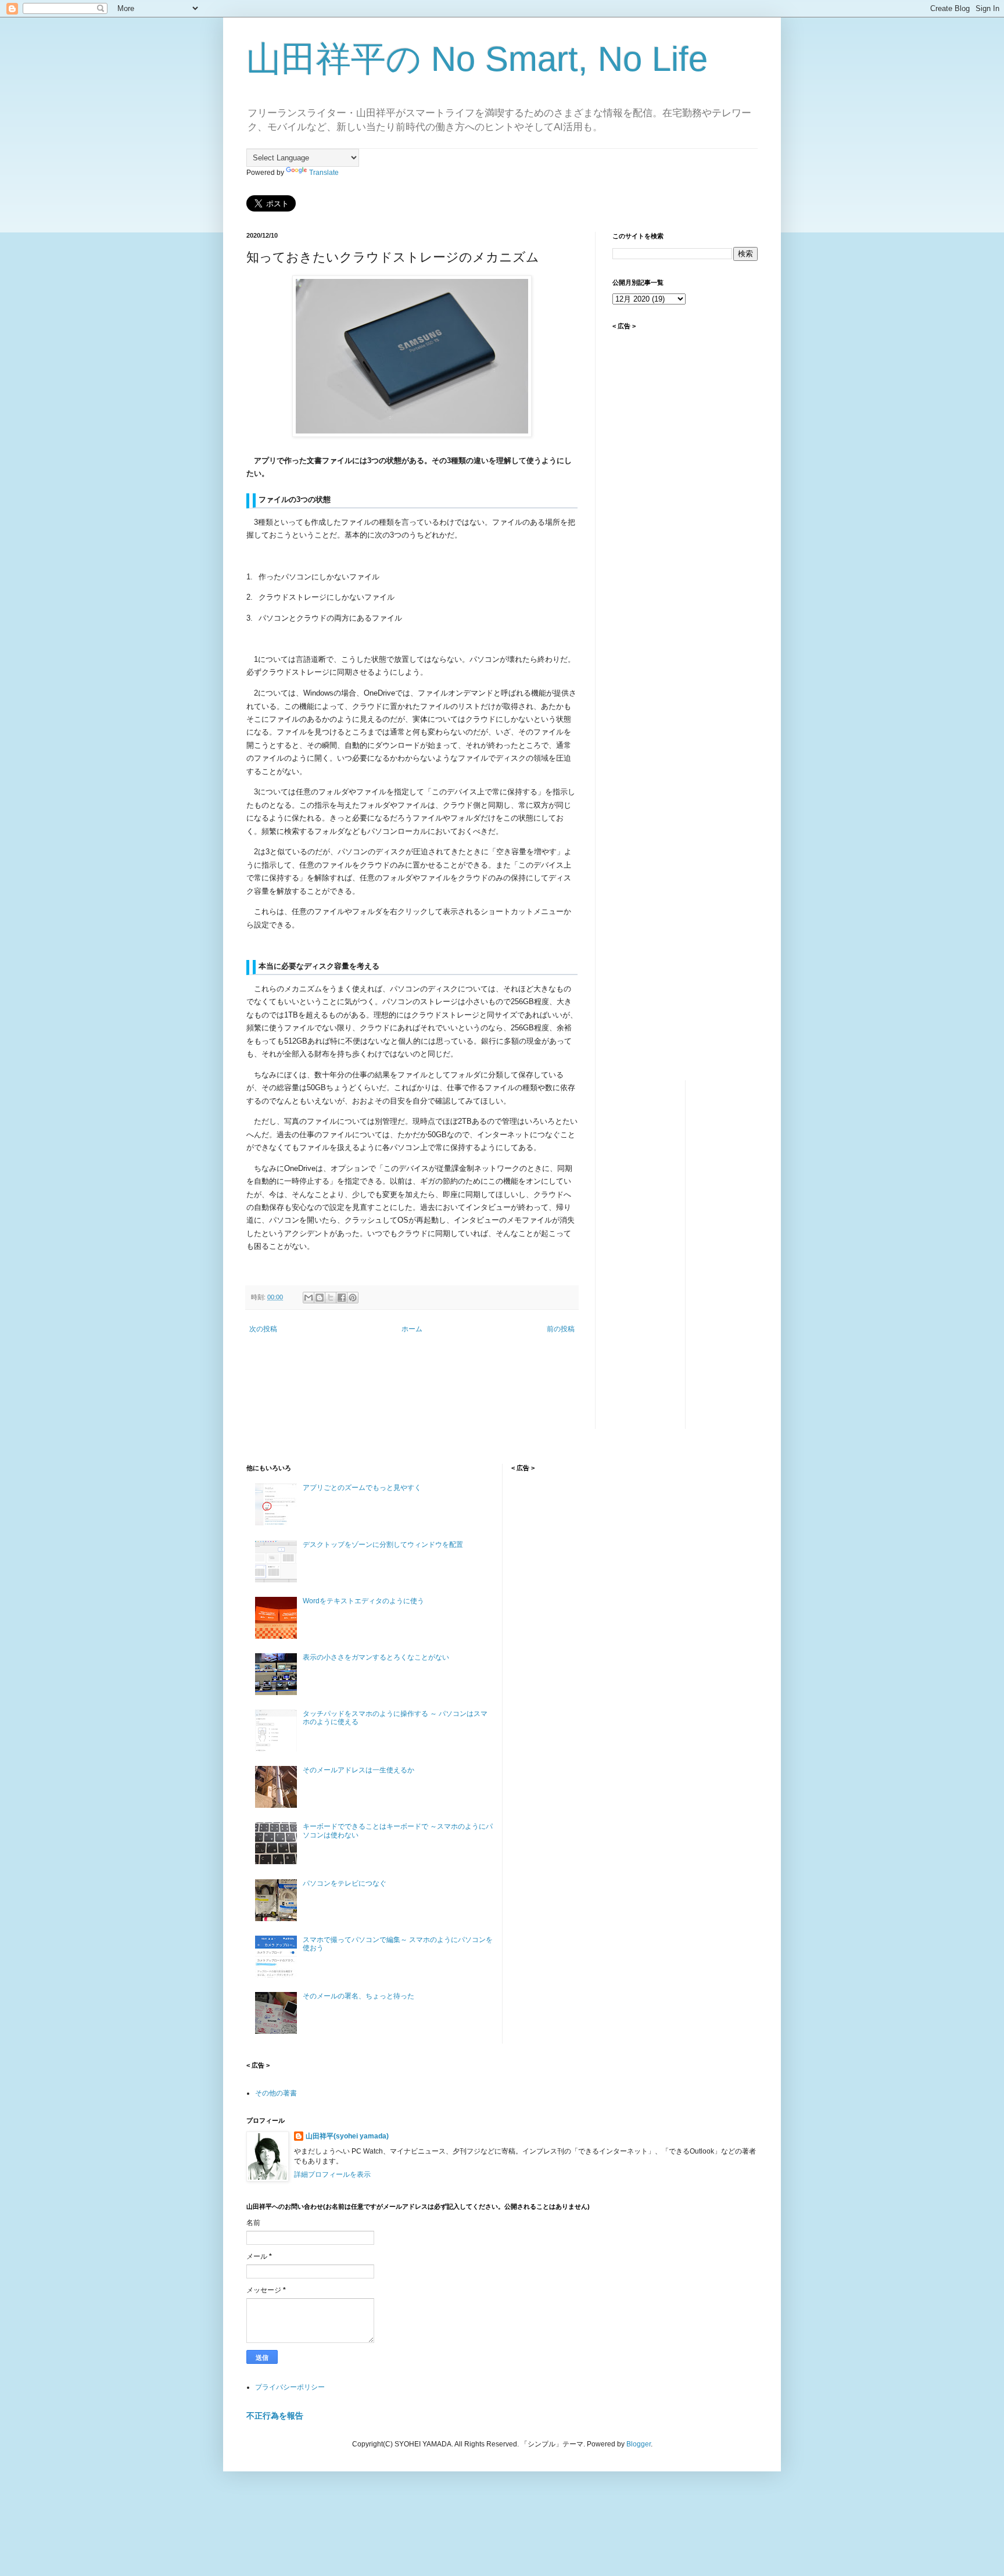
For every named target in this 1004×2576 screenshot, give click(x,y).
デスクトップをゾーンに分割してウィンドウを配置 (383, 1545)
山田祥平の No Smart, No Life (477, 59)
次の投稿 (263, 1329)
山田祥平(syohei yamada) (347, 2136)
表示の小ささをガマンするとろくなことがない (376, 1657)
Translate (324, 173)
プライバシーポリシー (290, 2387)
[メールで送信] (309, 1298)
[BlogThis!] (320, 1298)
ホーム (412, 1329)
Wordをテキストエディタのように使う (363, 1601)
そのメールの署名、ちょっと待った (358, 1996)
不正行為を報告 (275, 2416)
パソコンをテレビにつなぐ (345, 1883)
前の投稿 (561, 1329)
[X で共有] (331, 1298)
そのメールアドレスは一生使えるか (358, 1770)
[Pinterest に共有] (353, 1298)
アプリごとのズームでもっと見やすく (362, 1488)
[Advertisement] (685, 522)
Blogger (639, 2444)
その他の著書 (276, 2093)
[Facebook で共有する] (342, 1298)
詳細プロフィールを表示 (332, 2174)
